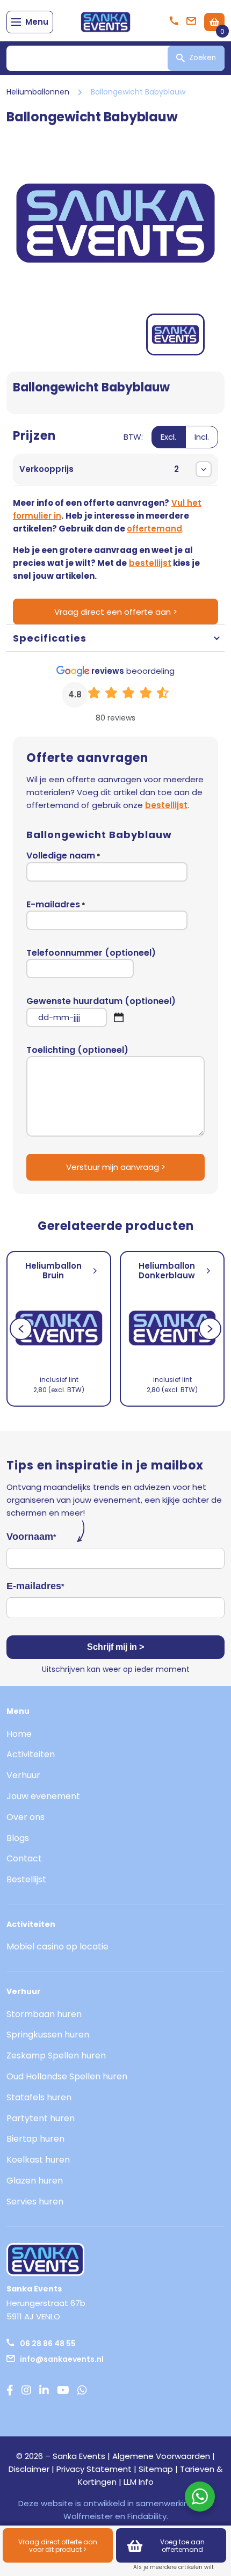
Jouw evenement (43, 1796)
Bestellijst (26, 1879)
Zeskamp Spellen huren (56, 2055)
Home (19, 1734)
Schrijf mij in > (115, 1647)
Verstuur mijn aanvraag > (116, 1167)
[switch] (171, 443)
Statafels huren (39, 2097)
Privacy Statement (94, 2469)
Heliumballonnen (38, 92)
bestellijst (150, 563)
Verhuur (23, 1775)
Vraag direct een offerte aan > (116, 612)
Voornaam (31, 1537)
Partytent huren (41, 2118)
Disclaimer (29, 2469)
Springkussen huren (48, 2035)
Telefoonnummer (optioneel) (91, 953)
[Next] (210, 1329)
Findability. (148, 2516)
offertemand (154, 529)
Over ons (26, 1817)
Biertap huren (35, 2139)
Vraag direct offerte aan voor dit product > (58, 2546)
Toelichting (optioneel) (77, 1050)
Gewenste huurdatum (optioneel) (101, 1011)
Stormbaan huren (44, 2014)
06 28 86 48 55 (48, 2344)
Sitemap (156, 2469)
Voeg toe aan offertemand (182, 2546)
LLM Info (139, 2482)
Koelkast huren (38, 2160)
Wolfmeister (88, 2516)
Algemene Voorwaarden (161, 2456)
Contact (24, 1858)
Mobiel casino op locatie (57, 1946)
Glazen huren (35, 2181)
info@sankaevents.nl (62, 2359)
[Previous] (21, 1329)
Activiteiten (31, 1754)
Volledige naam (63, 856)
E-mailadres (56, 905)
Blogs (18, 1838)
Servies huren (35, 2202)
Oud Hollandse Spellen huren (67, 2076)
